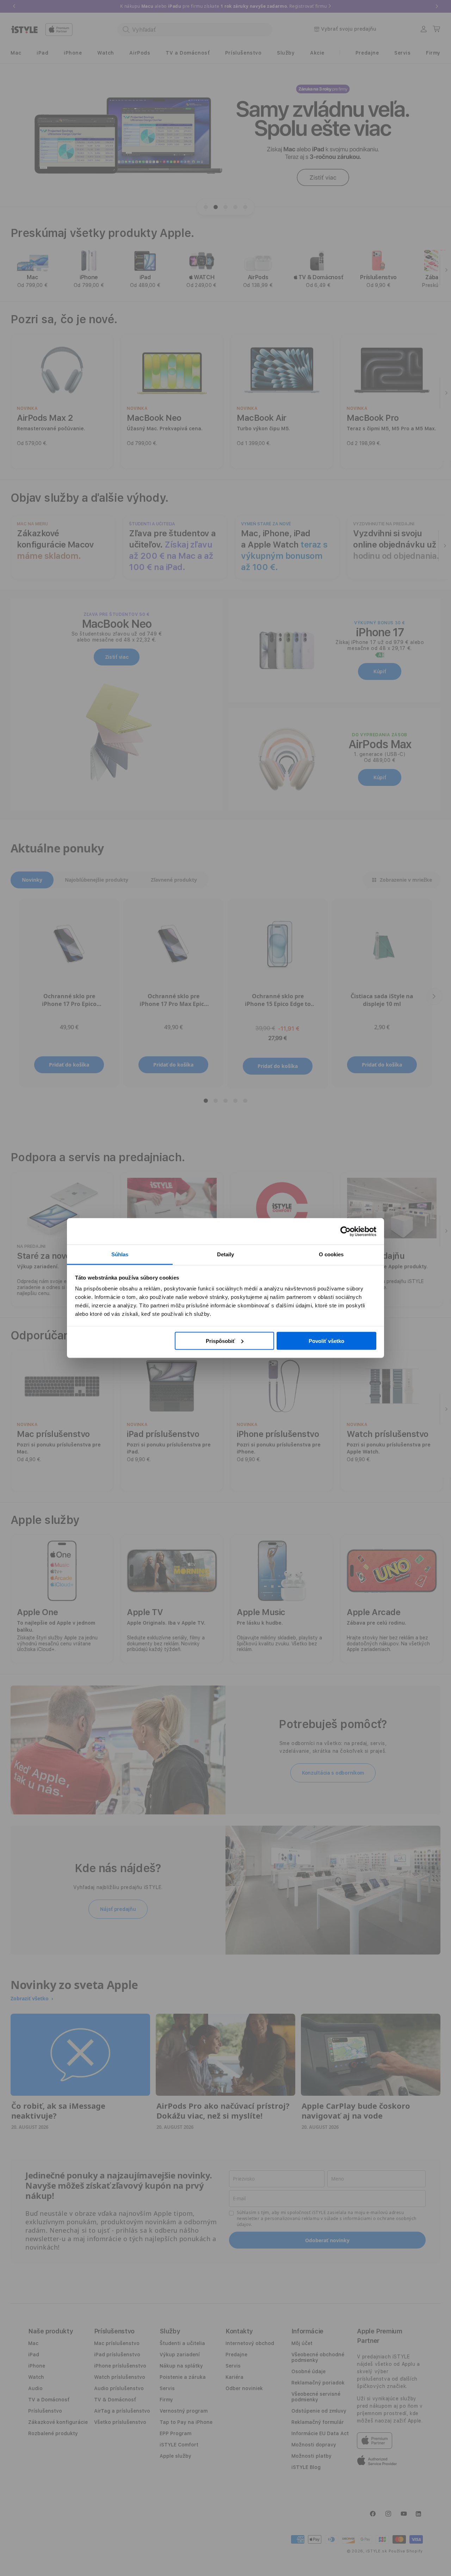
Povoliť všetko (326, 1341)
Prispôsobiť (220, 1341)
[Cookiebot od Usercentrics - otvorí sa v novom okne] (345, 1231)
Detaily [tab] (226, 1254)
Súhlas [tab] (120, 1254)
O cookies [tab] (331, 1254)
